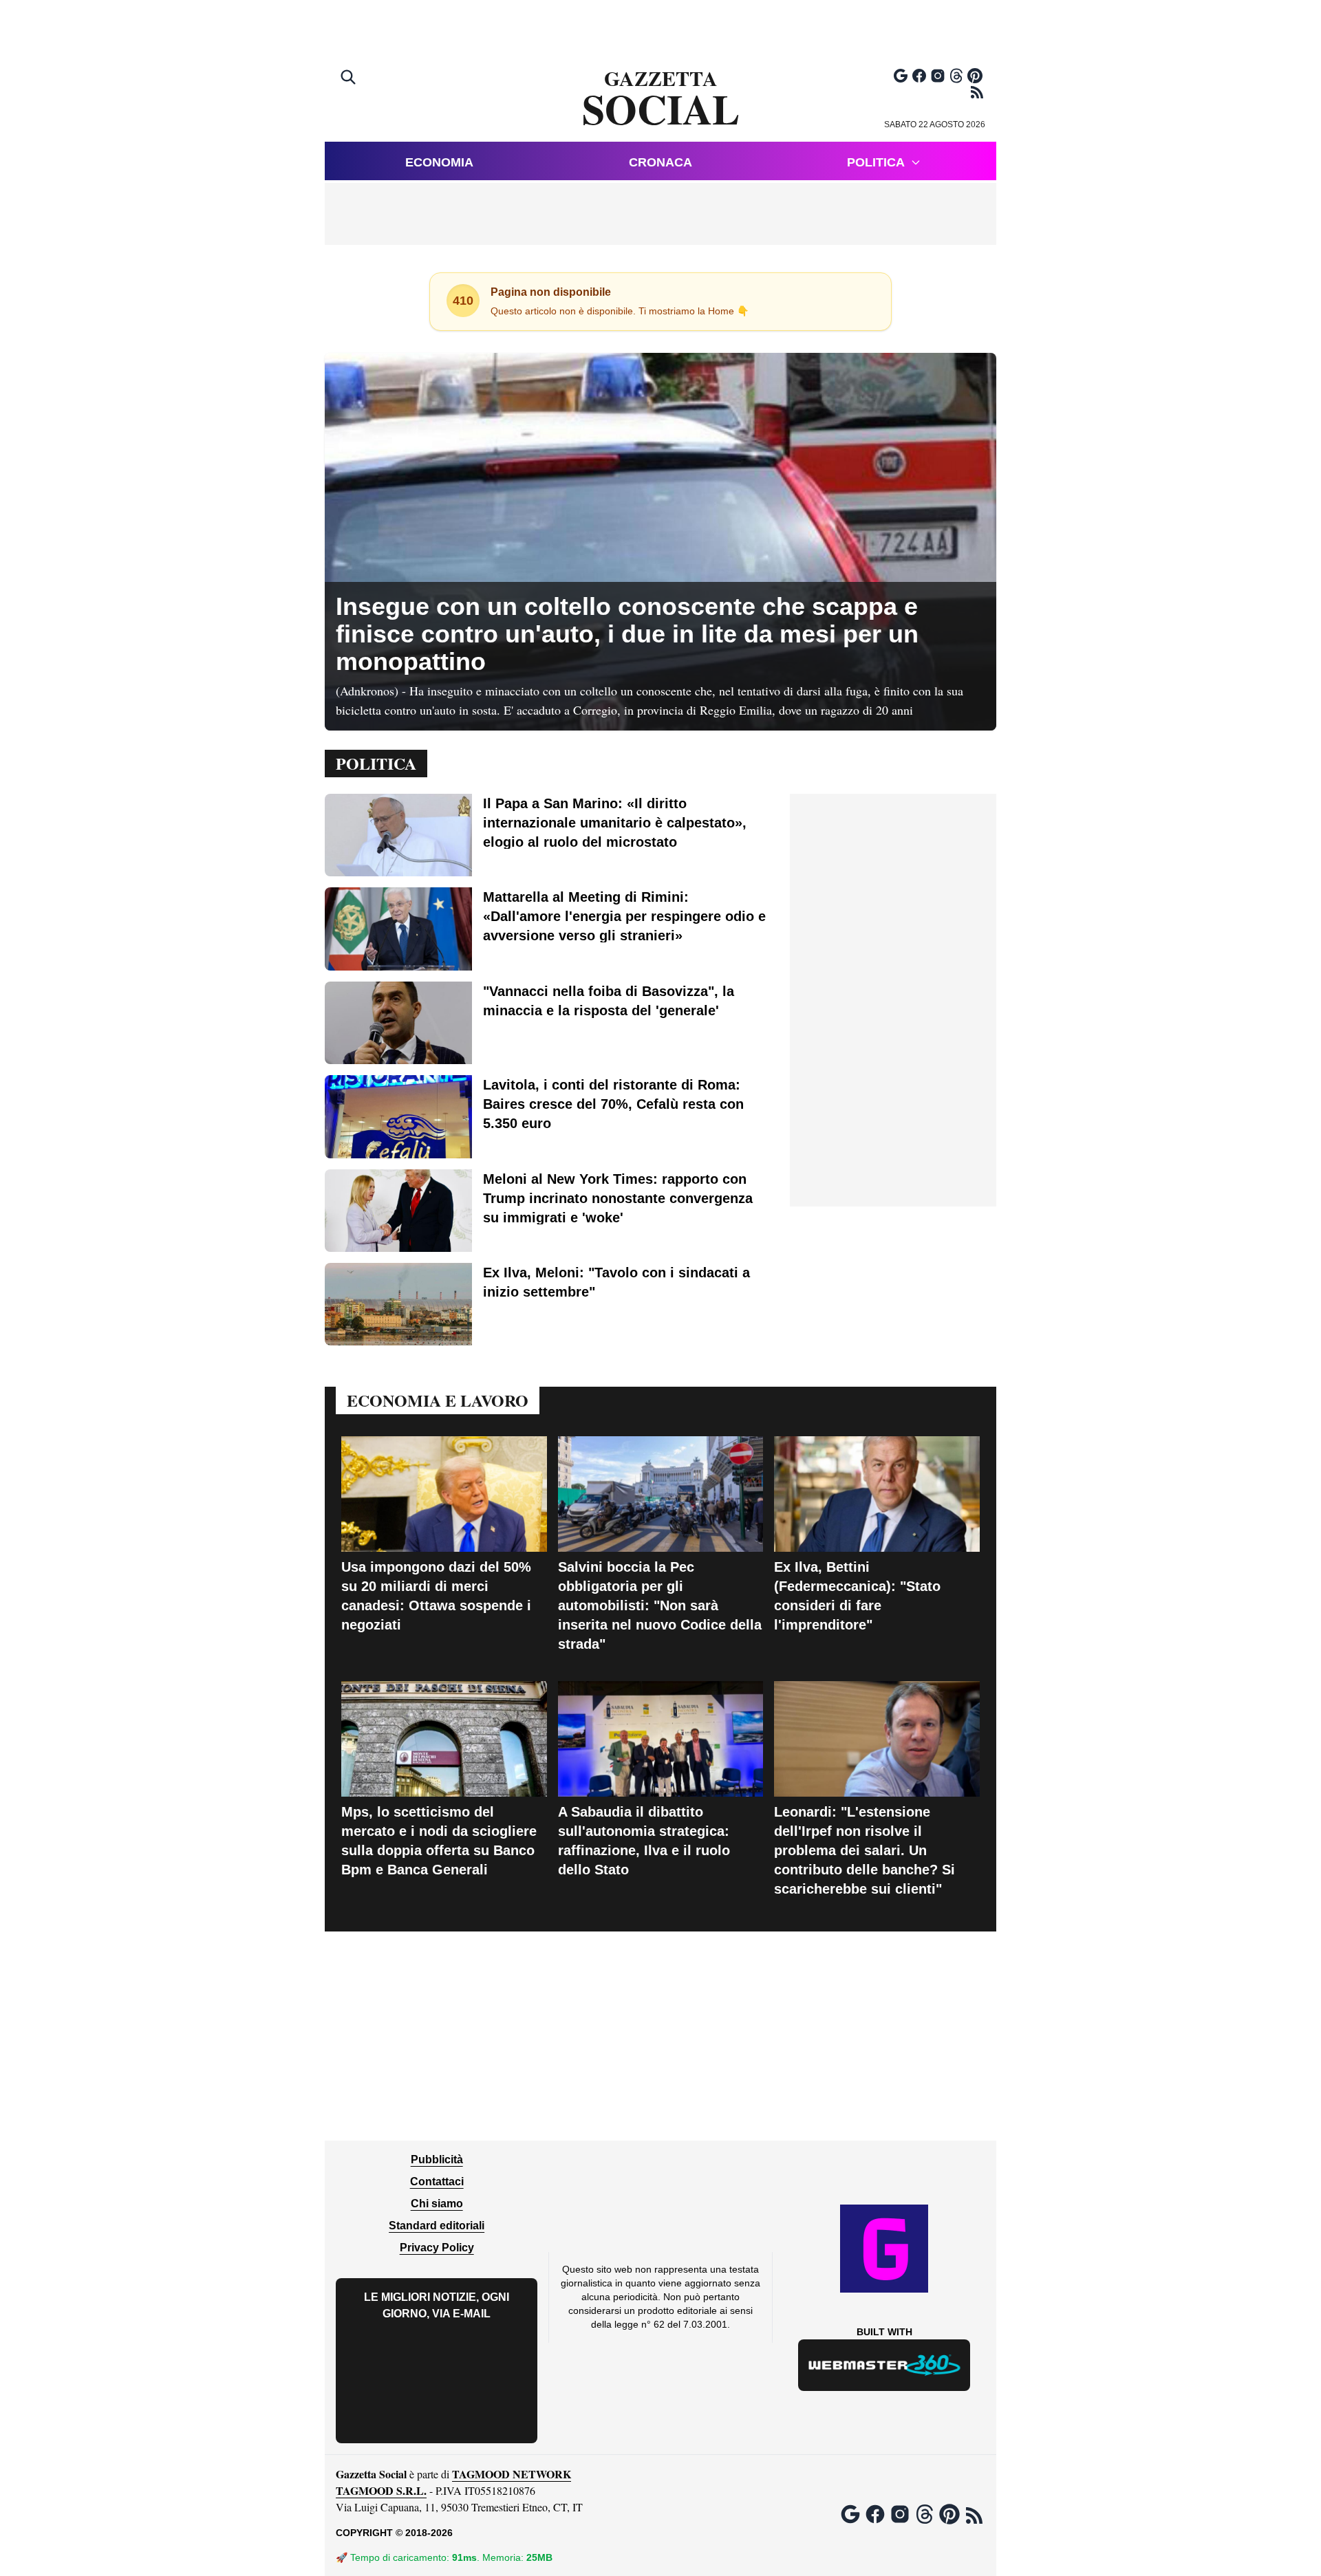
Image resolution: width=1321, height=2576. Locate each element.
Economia (439, 162)
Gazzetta (661, 99)
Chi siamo (437, 2204)
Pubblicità (437, 2160)
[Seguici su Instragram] (938, 76)
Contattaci (437, 2182)
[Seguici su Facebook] (919, 76)
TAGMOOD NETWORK (512, 2474)
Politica (876, 162)
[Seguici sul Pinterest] (975, 76)
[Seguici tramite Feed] (977, 92)
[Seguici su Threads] (956, 76)
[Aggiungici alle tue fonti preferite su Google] (901, 76)
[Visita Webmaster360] (884, 2365)
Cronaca (660, 162)
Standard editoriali (437, 2226)
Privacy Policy (437, 2248)
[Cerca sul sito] (350, 78)
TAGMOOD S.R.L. (381, 2490)
